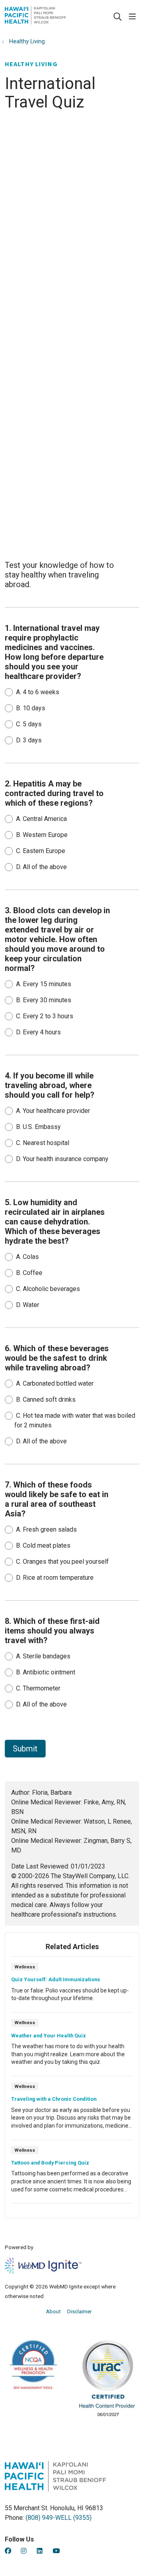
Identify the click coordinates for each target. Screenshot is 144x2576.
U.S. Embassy (38, 1127)
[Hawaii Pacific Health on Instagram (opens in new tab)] (24, 2551)
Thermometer (38, 1688)
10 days (31, 708)
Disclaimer (80, 2311)
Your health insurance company (62, 1159)
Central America (41, 819)
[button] (134, 17)
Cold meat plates (43, 1545)
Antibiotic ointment (46, 1672)
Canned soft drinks (46, 1399)
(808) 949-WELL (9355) (59, 2518)
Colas (27, 1257)
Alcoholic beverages (48, 1289)
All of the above (41, 867)
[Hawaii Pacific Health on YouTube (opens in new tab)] (56, 2551)
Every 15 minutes (44, 984)
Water (28, 1305)
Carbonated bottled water (55, 1383)
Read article (72, 1987)
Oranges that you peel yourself (62, 1562)
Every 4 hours (38, 1032)
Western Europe (42, 835)
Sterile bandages (43, 1656)
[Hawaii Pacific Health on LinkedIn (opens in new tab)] (40, 2551)
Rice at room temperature (55, 1578)
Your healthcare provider (53, 1111)
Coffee (29, 1273)
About (53, 2311)
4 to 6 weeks (38, 692)
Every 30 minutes (44, 1000)
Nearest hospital (43, 1143)
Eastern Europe (41, 851)
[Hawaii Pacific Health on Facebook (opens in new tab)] (8, 2551)
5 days (29, 724)
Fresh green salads (46, 1529)
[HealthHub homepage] (55, 17)
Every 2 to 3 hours (45, 1016)
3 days (29, 740)
